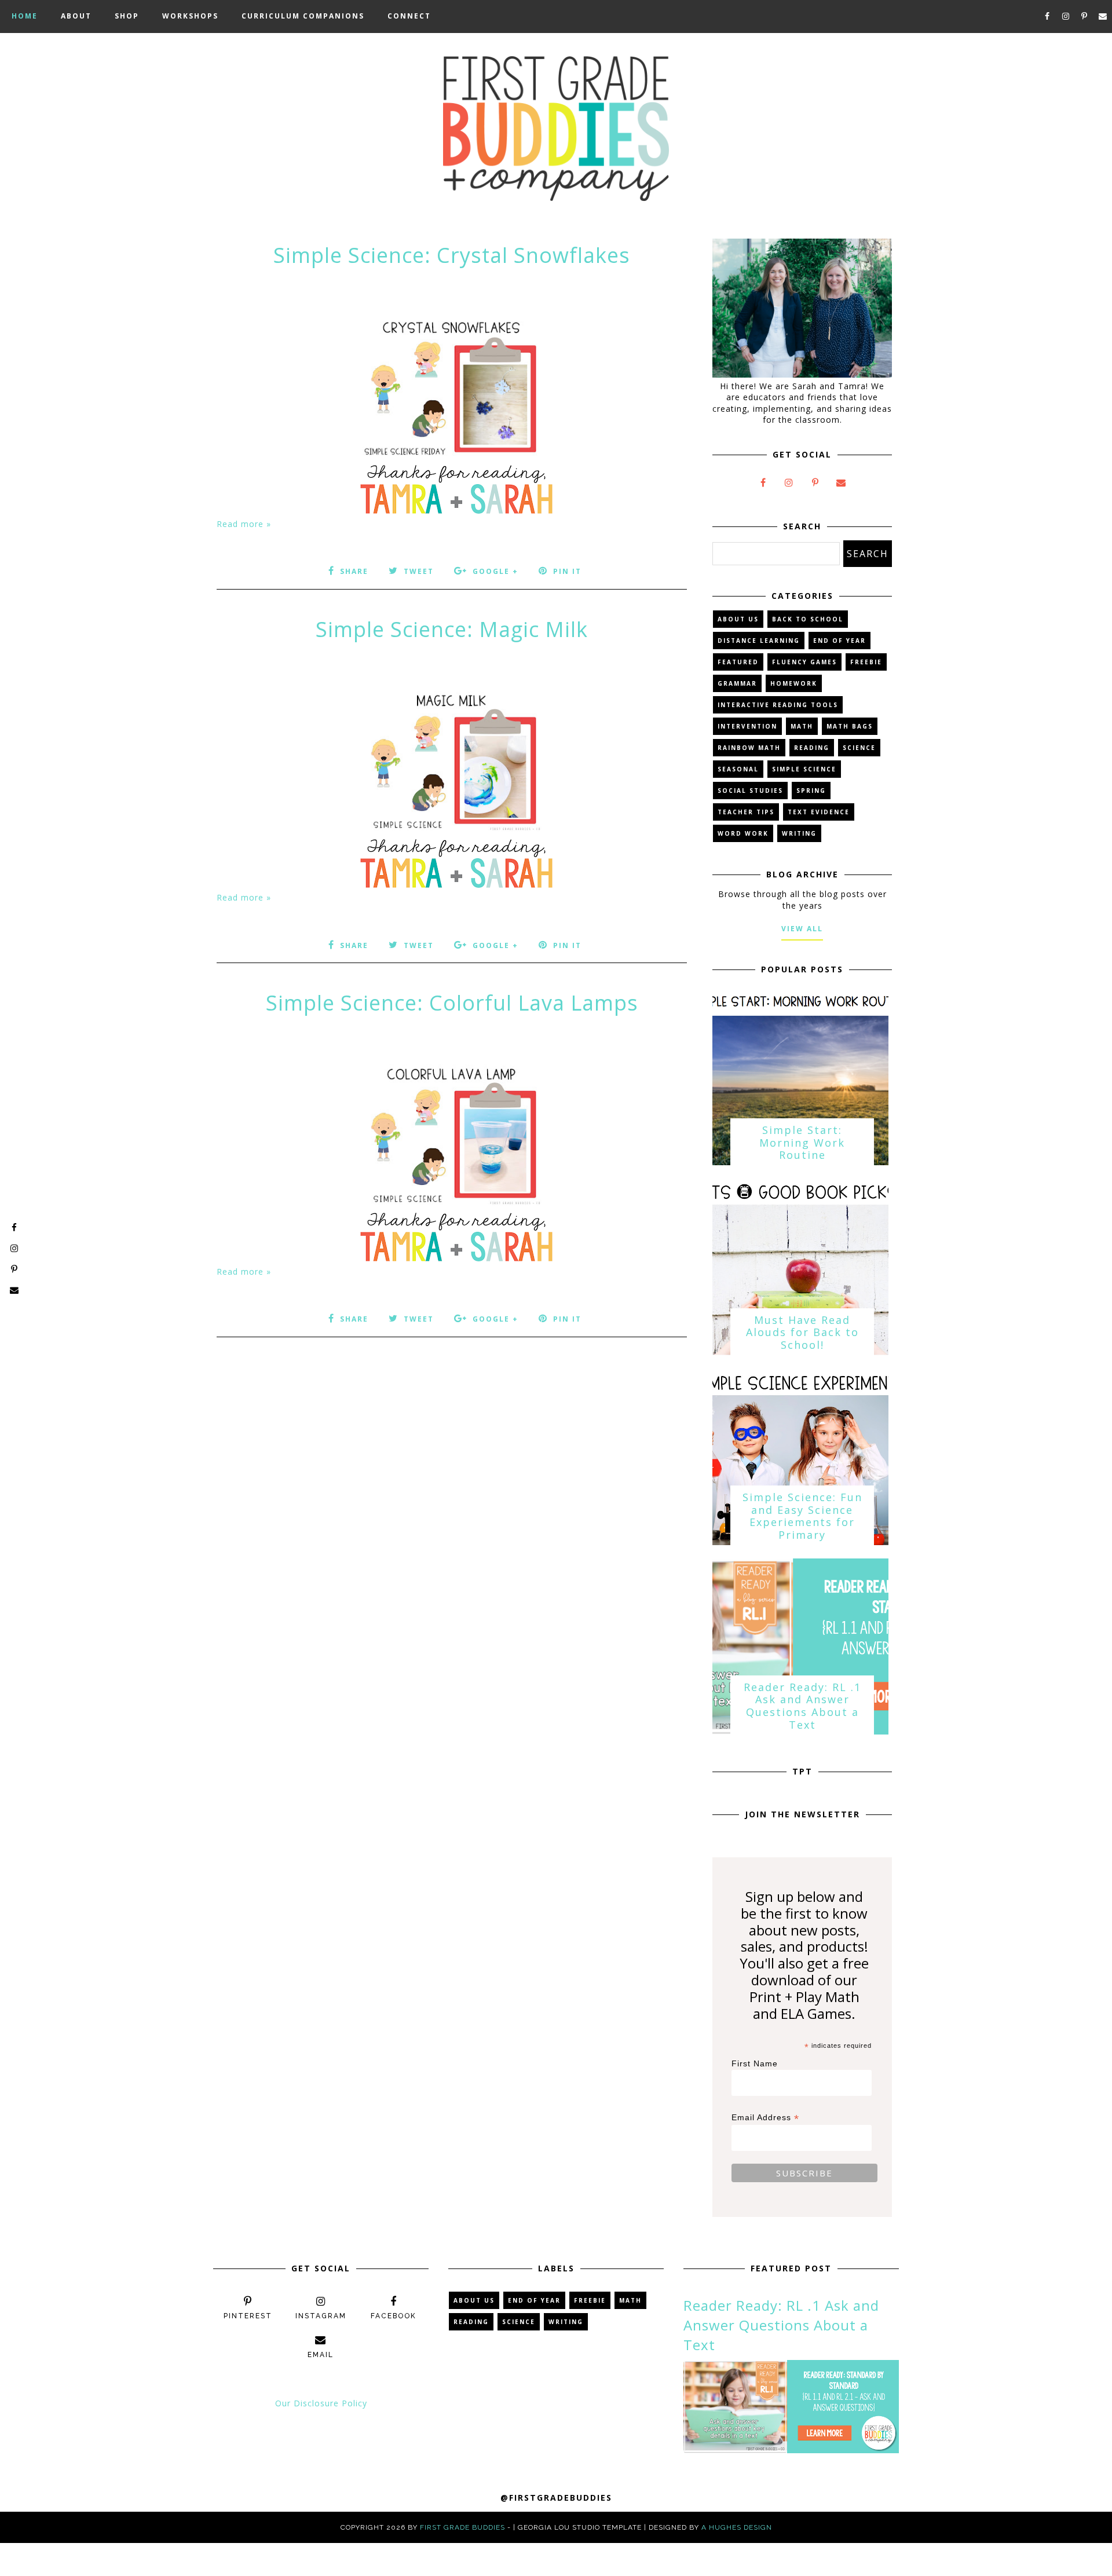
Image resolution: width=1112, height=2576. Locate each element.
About (76, 16)
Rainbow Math (749, 748)
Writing (799, 833)
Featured (738, 662)
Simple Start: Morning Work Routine (802, 1142)
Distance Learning (759, 641)
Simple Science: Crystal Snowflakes (452, 255)
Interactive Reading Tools (778, 705)
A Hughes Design (737, 2527)
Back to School (808, 619)
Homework (794, 683)
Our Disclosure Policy (321, 2403)
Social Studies (750, 791)
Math (802, 726)
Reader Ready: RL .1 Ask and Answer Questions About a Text (802, 1706)
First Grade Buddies (462, 2527)
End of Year (840, 641)
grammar (737, 683)
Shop (127, 16)
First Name (755, 2063)
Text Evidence (819, 812)
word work (743, 833)
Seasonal (738, 769)
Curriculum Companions (303, 16)
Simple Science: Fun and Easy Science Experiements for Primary (802, 1516)
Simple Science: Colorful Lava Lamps (452, 1003)
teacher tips (746, 812)
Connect (409, 16)
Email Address (765, 2118)
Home (25, 16)
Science (859, 748)
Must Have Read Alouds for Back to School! (802, 1332)
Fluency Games (804, 662)
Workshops (190, 16)
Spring (811, 791)
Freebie (866, 662)
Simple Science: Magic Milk (452, 629)
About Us (738, 619)
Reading (812, 748)
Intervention (747, 726)
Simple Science (804, 769)
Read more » (244, 524)
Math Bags (850, 726)
